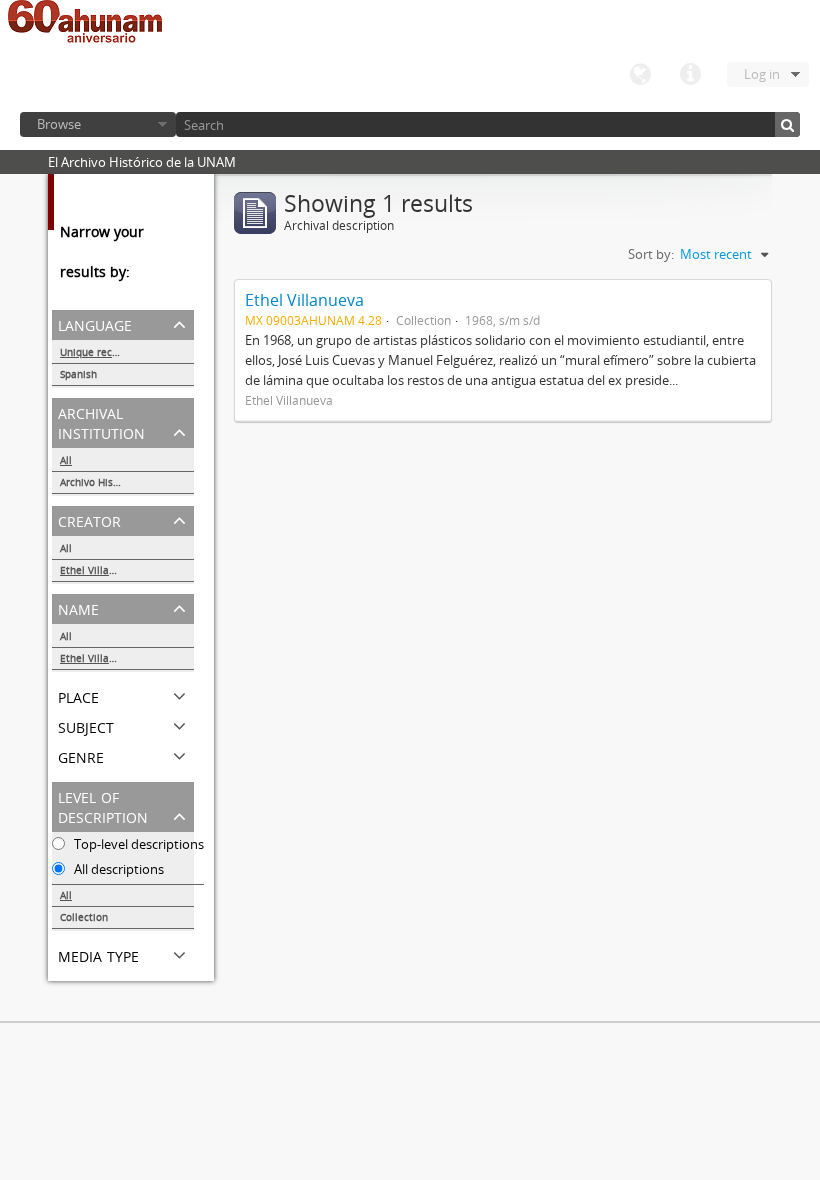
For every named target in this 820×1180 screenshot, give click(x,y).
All (66, 460)
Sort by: (651, 254)
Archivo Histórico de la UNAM (127, 482)
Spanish (78, 374)
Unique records (96, 352)
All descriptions (117, 869)
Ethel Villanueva (99, 570)
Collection (84, 917)
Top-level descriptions (137, 844)
